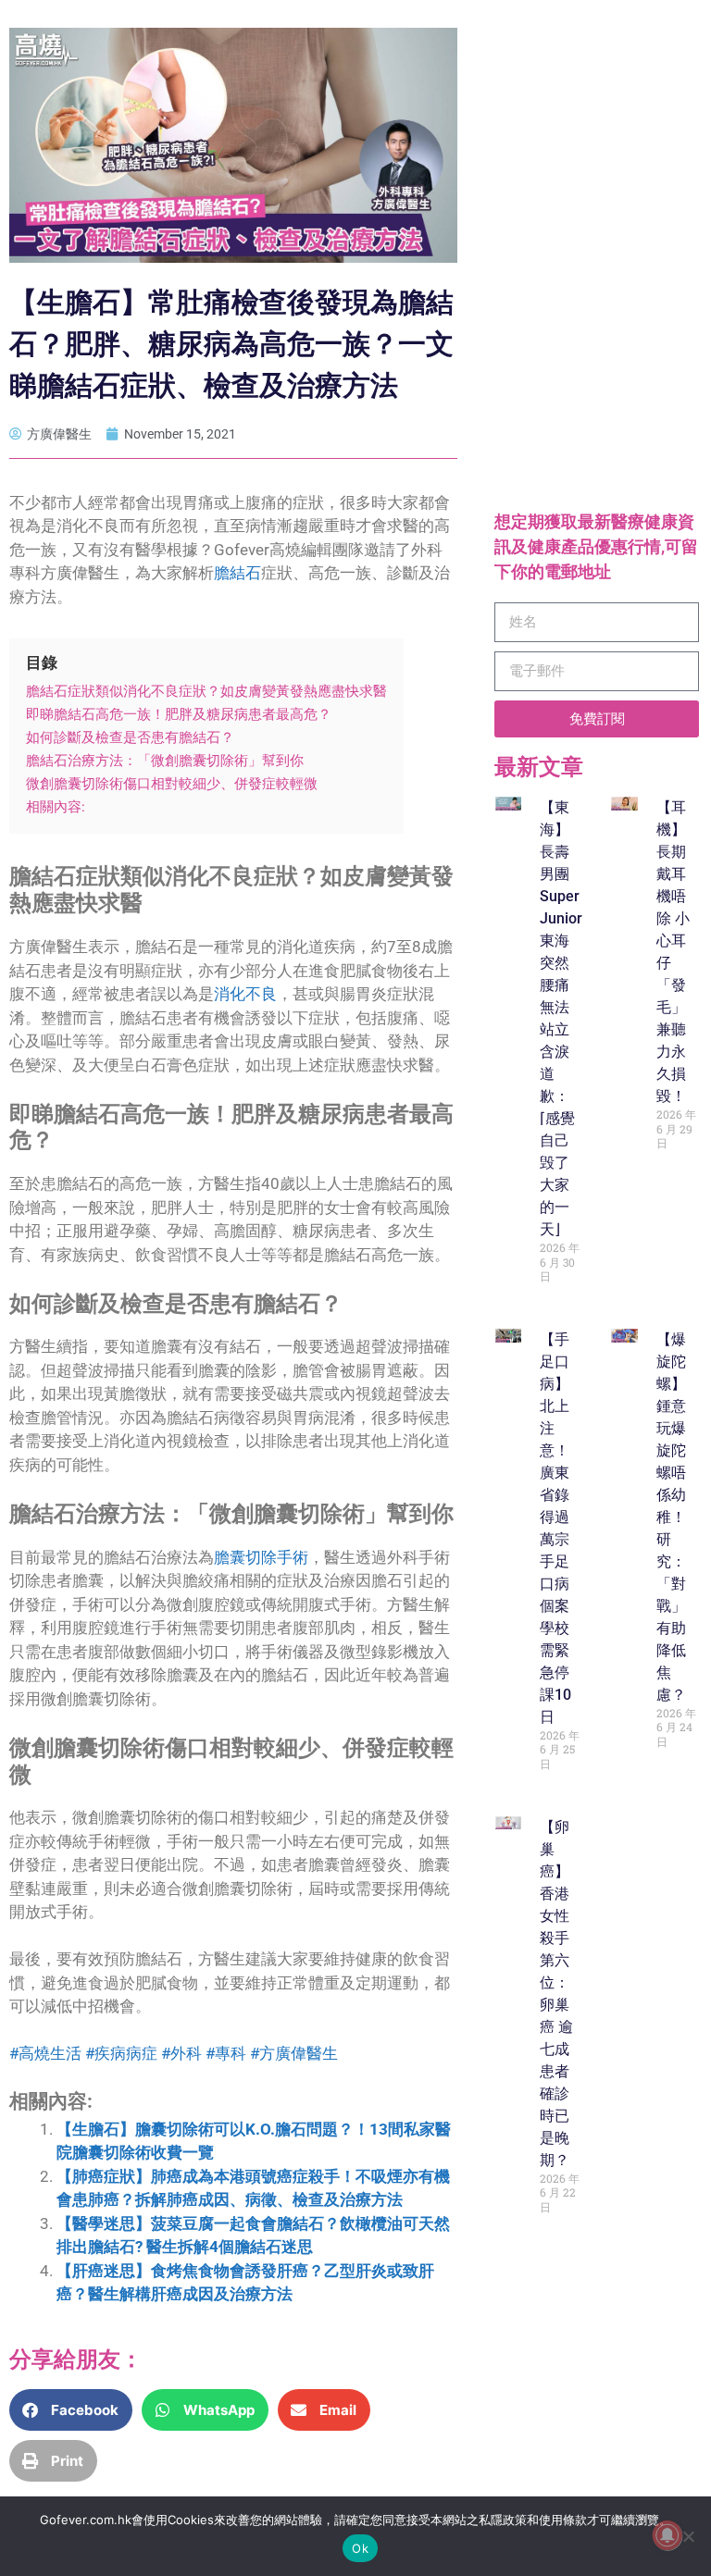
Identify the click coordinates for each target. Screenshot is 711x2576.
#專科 (224, 2053)
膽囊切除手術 (261, 1557)
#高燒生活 (45, 2053)
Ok (360, 2548)
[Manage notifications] (667, 2535)
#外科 (181, 2053)
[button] (71, 2410)
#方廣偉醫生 (292, 2053)
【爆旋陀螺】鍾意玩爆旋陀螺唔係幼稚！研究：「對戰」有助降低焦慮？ (671, 1517)
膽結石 (237, 573)
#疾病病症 (121, 2053)
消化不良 (245, 994)
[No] (688, 2536)
